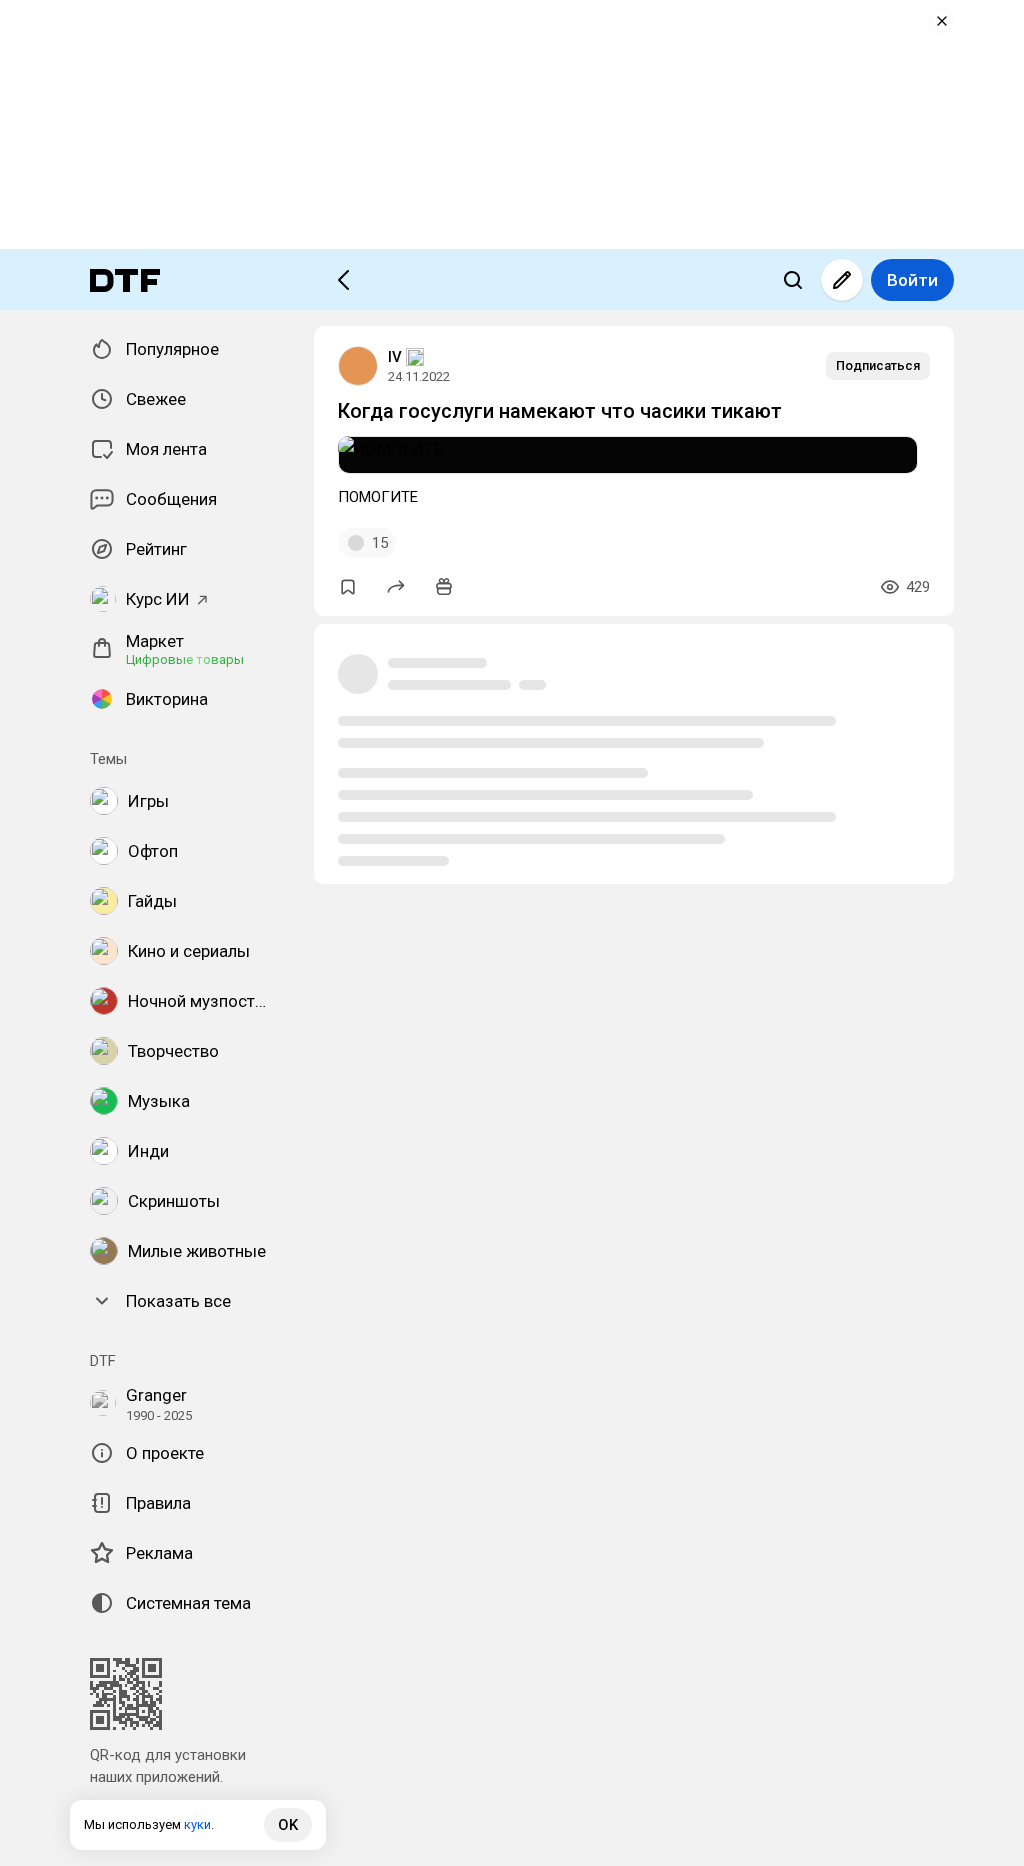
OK (288, 1825)
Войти (912, 280)
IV (395, 357)
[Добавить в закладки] (348, 587)
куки (197, 1824)
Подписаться (878, 365)
